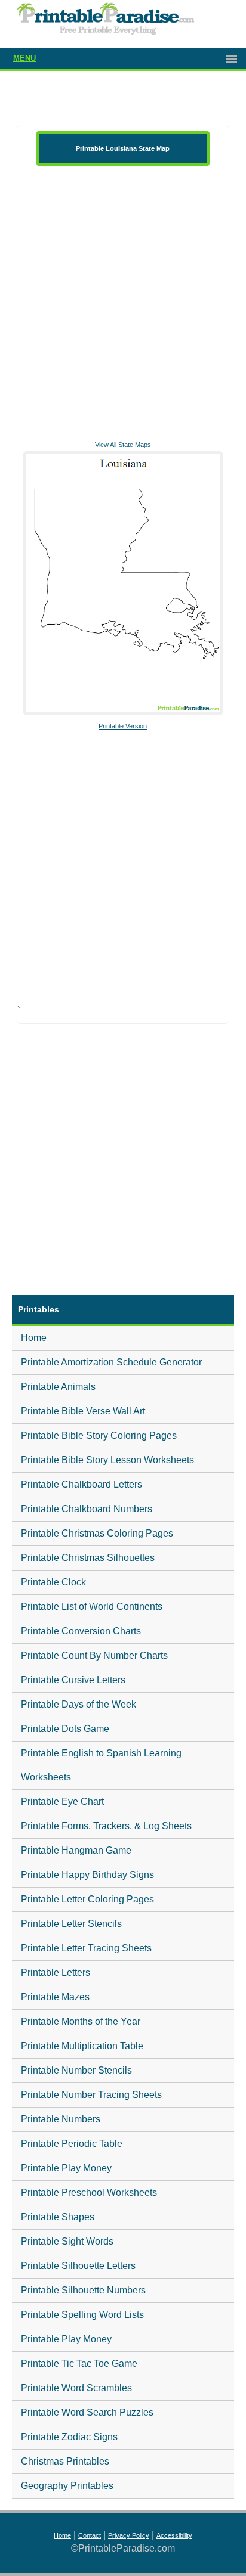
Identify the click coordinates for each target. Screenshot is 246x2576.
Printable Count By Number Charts (94, 1655)
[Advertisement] (123, 302)
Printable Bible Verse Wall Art (83, 1411)
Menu (24, 58)
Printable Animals (58, 1387)
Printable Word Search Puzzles (87, 2412)
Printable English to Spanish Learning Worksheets (101, 1765)
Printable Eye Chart (62, 1801)
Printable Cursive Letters (73, 1680)
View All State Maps (123, 445)
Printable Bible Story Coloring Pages (99, 1436)
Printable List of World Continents (92, 1607)
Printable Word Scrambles (76, 2388)
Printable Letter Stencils (71, 1924)
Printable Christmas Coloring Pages (97, 1533)
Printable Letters (56, 1973)
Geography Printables (67, 2486)
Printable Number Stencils (76, 2070)
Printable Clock (53, 1582)
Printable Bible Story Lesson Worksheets (107, 1460)
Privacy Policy (129, 2535)
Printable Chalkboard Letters (82, 1484)
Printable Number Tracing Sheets (91, 2095)
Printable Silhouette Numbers (83, 2290)
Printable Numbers (61, 2119)
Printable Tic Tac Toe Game (79, 2364)
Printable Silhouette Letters (78, 2266)
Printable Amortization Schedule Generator (111, 1362)
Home (34, 1338)
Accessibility (174, 2535)
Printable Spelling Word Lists (82, 2315)
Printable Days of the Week (79, 1704)
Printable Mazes (55, 1997)
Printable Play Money (66, 2168)
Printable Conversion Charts (81, 1631)
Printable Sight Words (67, 2241)
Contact (90, 2535)
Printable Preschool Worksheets (89, 2192)
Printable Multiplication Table (82, 2046)
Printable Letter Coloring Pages (87, 1899)
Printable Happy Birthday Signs (87, 1875)
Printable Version (123, 726)
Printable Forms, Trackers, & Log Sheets (106, 1826)
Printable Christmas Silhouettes (88, 1558)
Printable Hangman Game (76, 1850)
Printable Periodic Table (72, 2144)
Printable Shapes (58, 2217)
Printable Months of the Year (81, 2021)
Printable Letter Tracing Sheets (86, 1948)
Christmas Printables (65, 2461)
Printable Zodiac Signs (69, 2437)
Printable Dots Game (65, 1729)
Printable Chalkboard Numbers (87, 1509)
